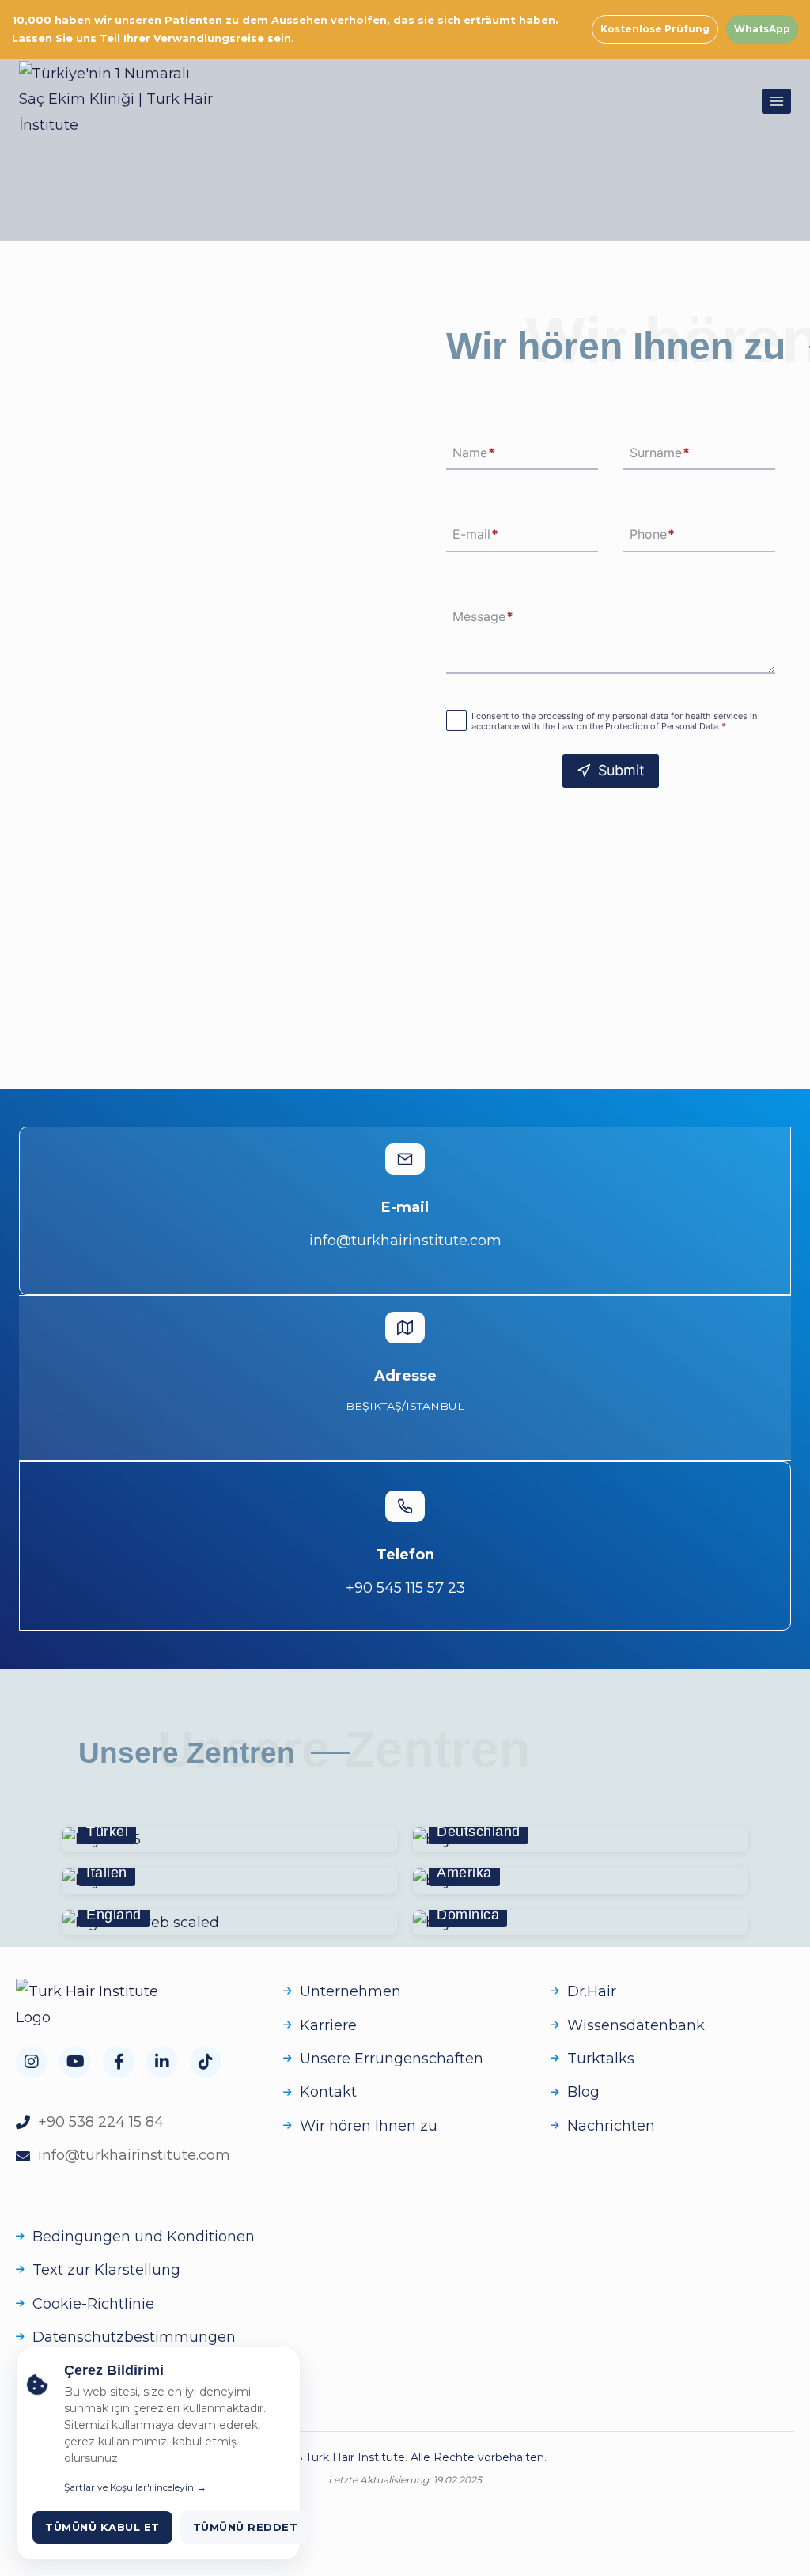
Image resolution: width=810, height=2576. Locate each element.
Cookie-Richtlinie (93, 2304)
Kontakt (328, 2092)
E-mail (475, 535)
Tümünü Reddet (246, 2527)
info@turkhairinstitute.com (134, 2155)
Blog (583, 2092)
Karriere (328, 2025)
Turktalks (601, 2059)
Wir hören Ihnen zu (369, 2126)
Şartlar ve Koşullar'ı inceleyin (129, 2487)
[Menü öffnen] (776, 101)
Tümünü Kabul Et (102, 2527)
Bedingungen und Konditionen (144, 2237)
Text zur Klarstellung (106, 2270)
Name (474, 453)
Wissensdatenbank (636, 2025)
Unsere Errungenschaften (392, 2059)
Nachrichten (611, 2126)
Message (483, 616)
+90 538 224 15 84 (101, 2122)
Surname (660, 453)
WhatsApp (762, 29)
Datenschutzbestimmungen (134, 2337)
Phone (652, 535)
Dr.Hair (592, 1991)
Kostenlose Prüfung (655, 29)
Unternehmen (350, 1991)
